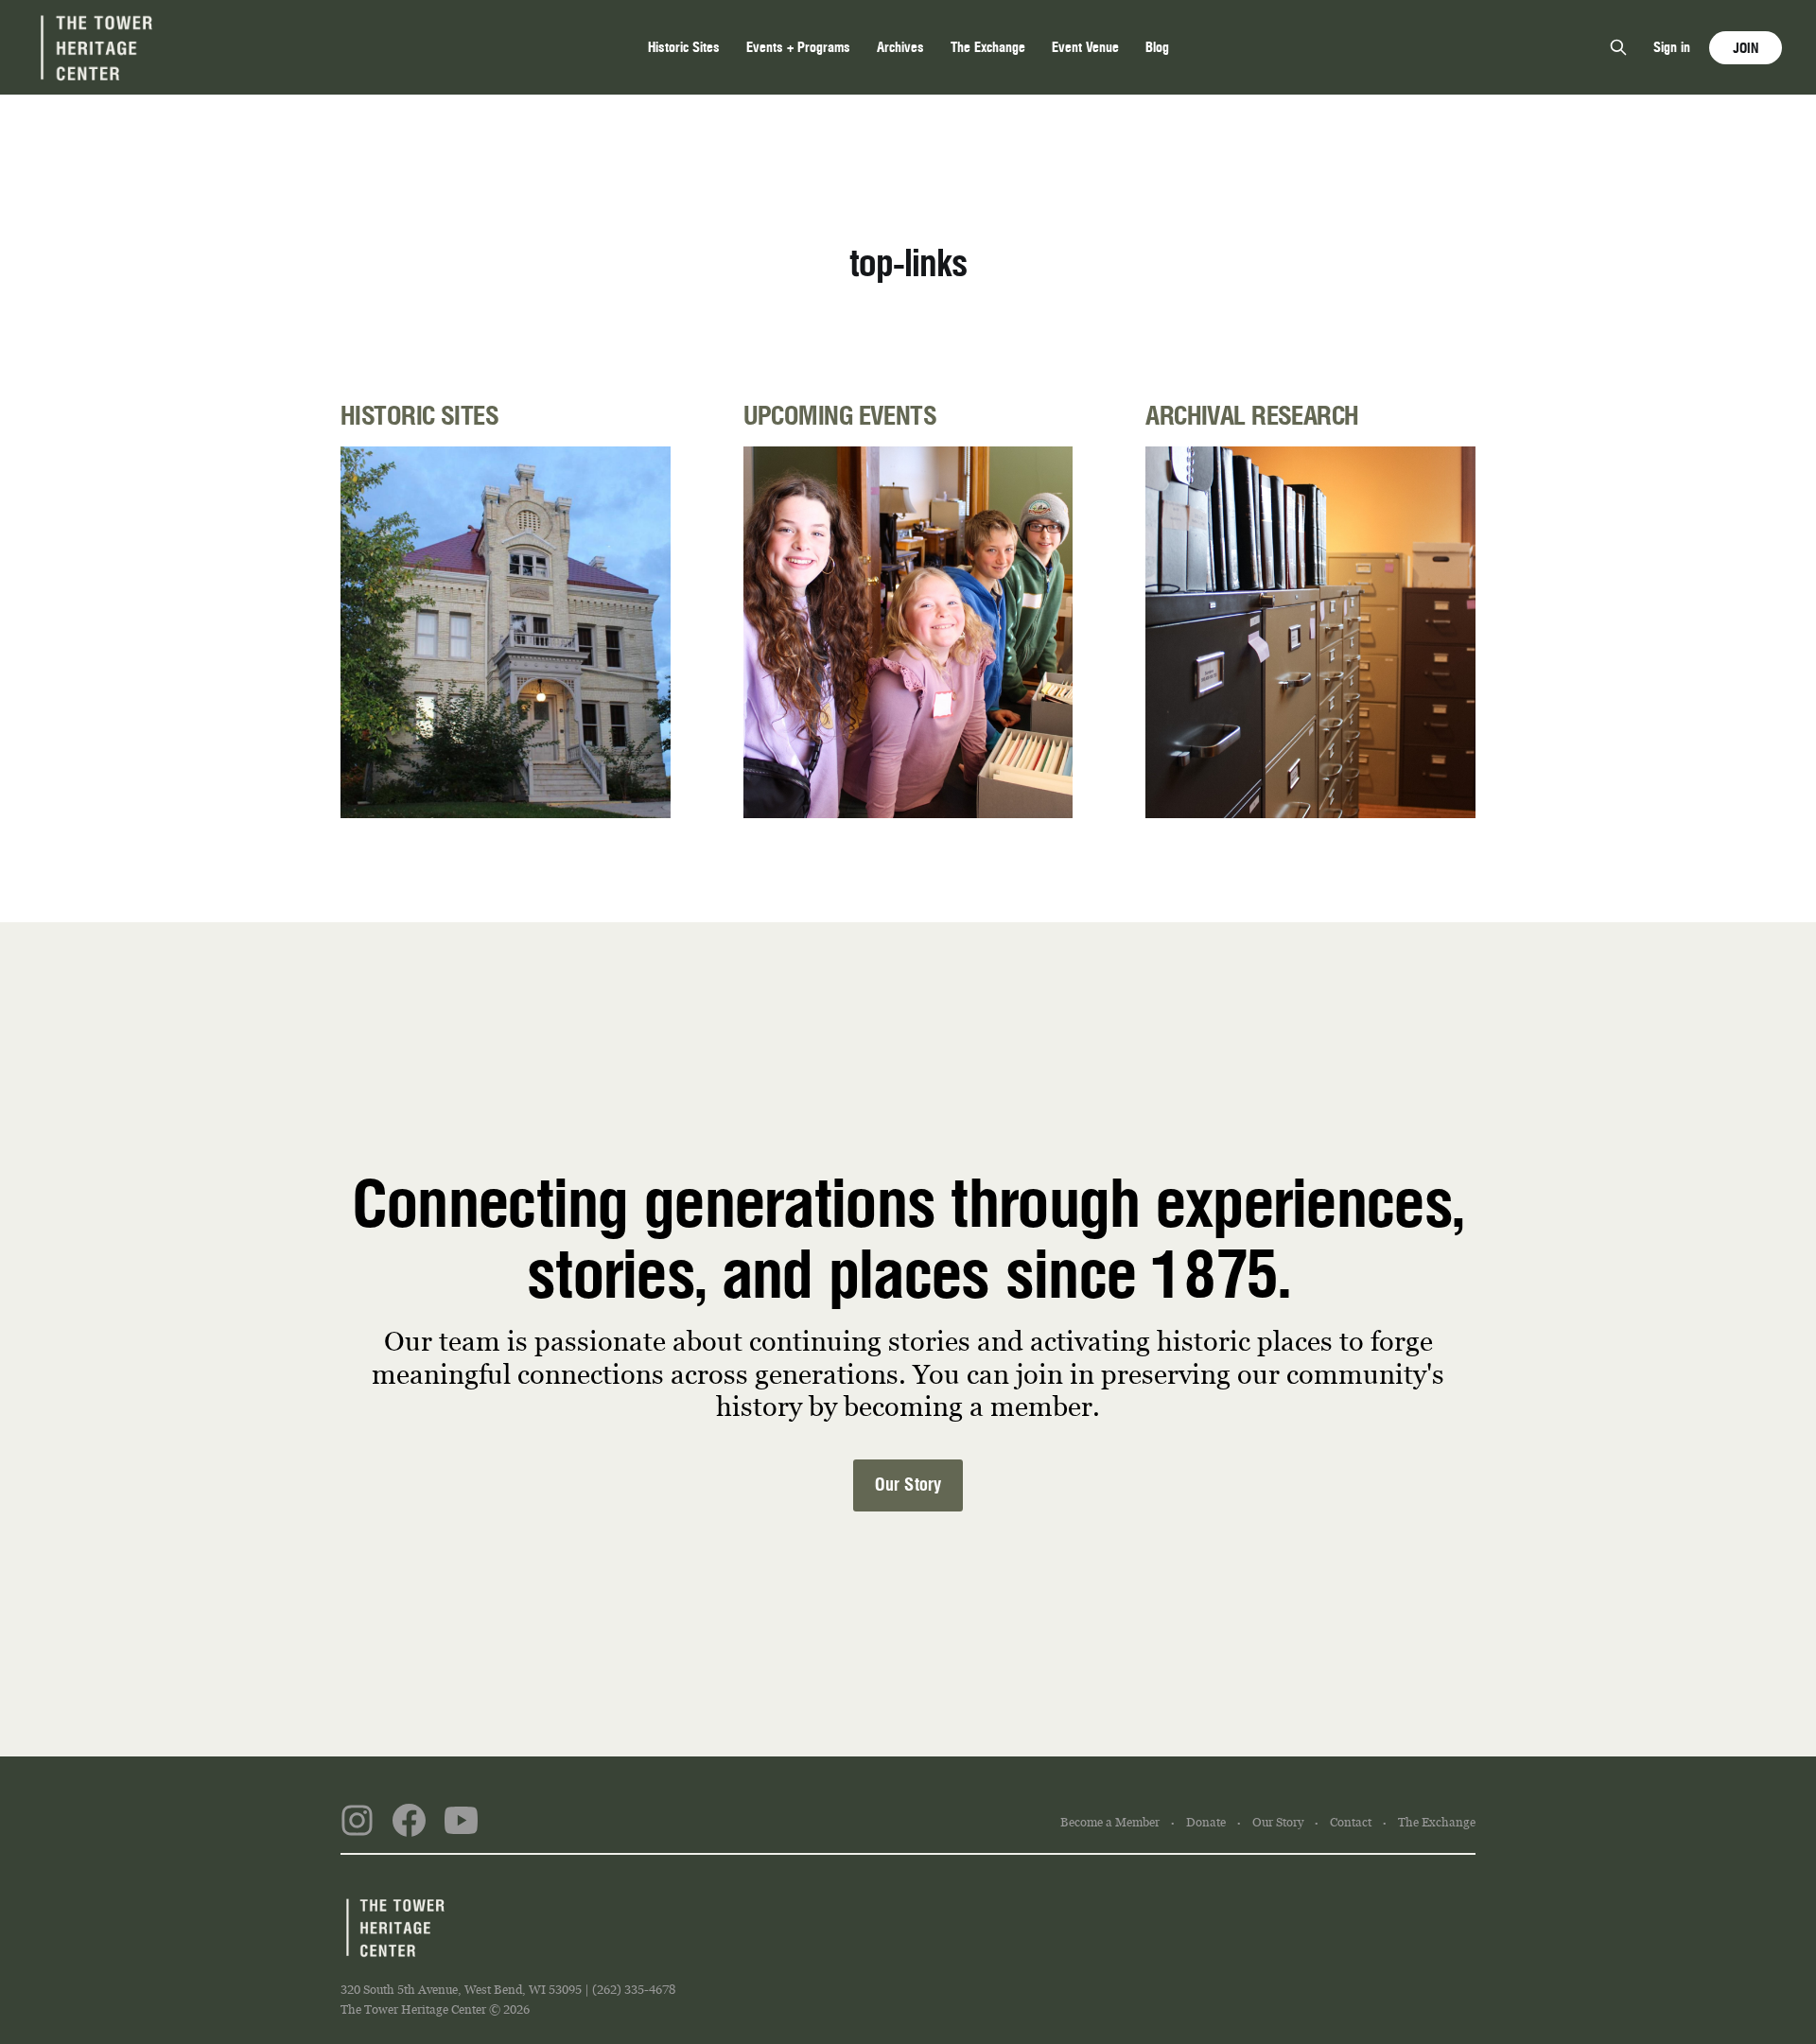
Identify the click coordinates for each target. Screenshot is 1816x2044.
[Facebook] (409, 1824)
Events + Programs (798, 47)
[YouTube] (461, 1824)
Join (1746, 48)
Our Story (908, 1485)
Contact (1351, 1823)
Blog (1157, 47)
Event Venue (1085, 47)
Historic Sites (684, 47)
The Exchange (988, 47)
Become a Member (1110, 1823)
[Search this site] (1618, 47)
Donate (1206, 1823)
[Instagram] (357, 1824)
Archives (900, 47)
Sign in (1672, 47)
